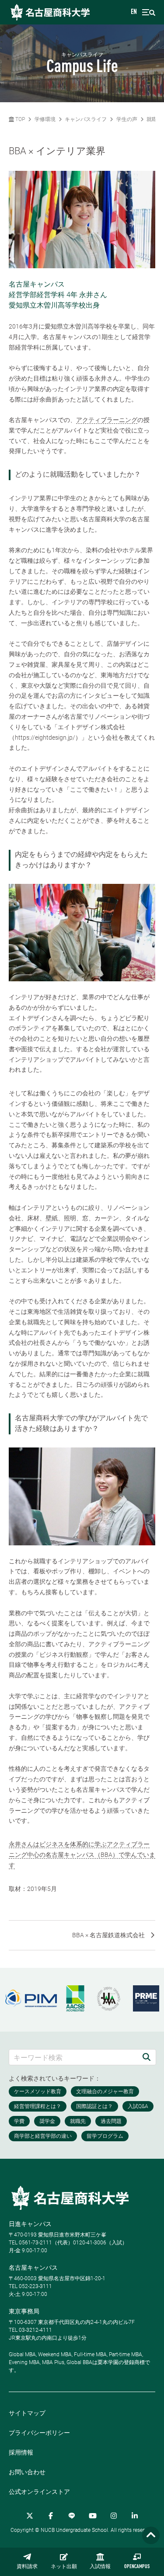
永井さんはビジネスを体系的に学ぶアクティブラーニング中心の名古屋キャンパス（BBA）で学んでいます (82, 1855)
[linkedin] (135, 2516)
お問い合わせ (27, 2472)
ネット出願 (64, 2567)
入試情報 (100, 2567)
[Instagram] (114, 2516)
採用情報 (21, 2452)
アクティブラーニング (107, 420)
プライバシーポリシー (39, 2433)
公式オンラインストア (39, 2492)
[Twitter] (30, 2516)
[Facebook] (51, 2516)
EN (134, 12)
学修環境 (45, 119)
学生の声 (127, 119)
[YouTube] (93, 2516)
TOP (19, 119)
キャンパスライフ (86, 119)
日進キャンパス (30, 2224)
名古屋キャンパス (33, 2268)
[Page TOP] (151, 2536)
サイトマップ (27, 2413)
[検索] (147, 2057)
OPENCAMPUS (137, 2567)
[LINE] (72, 2516)
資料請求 (27, 2567)
